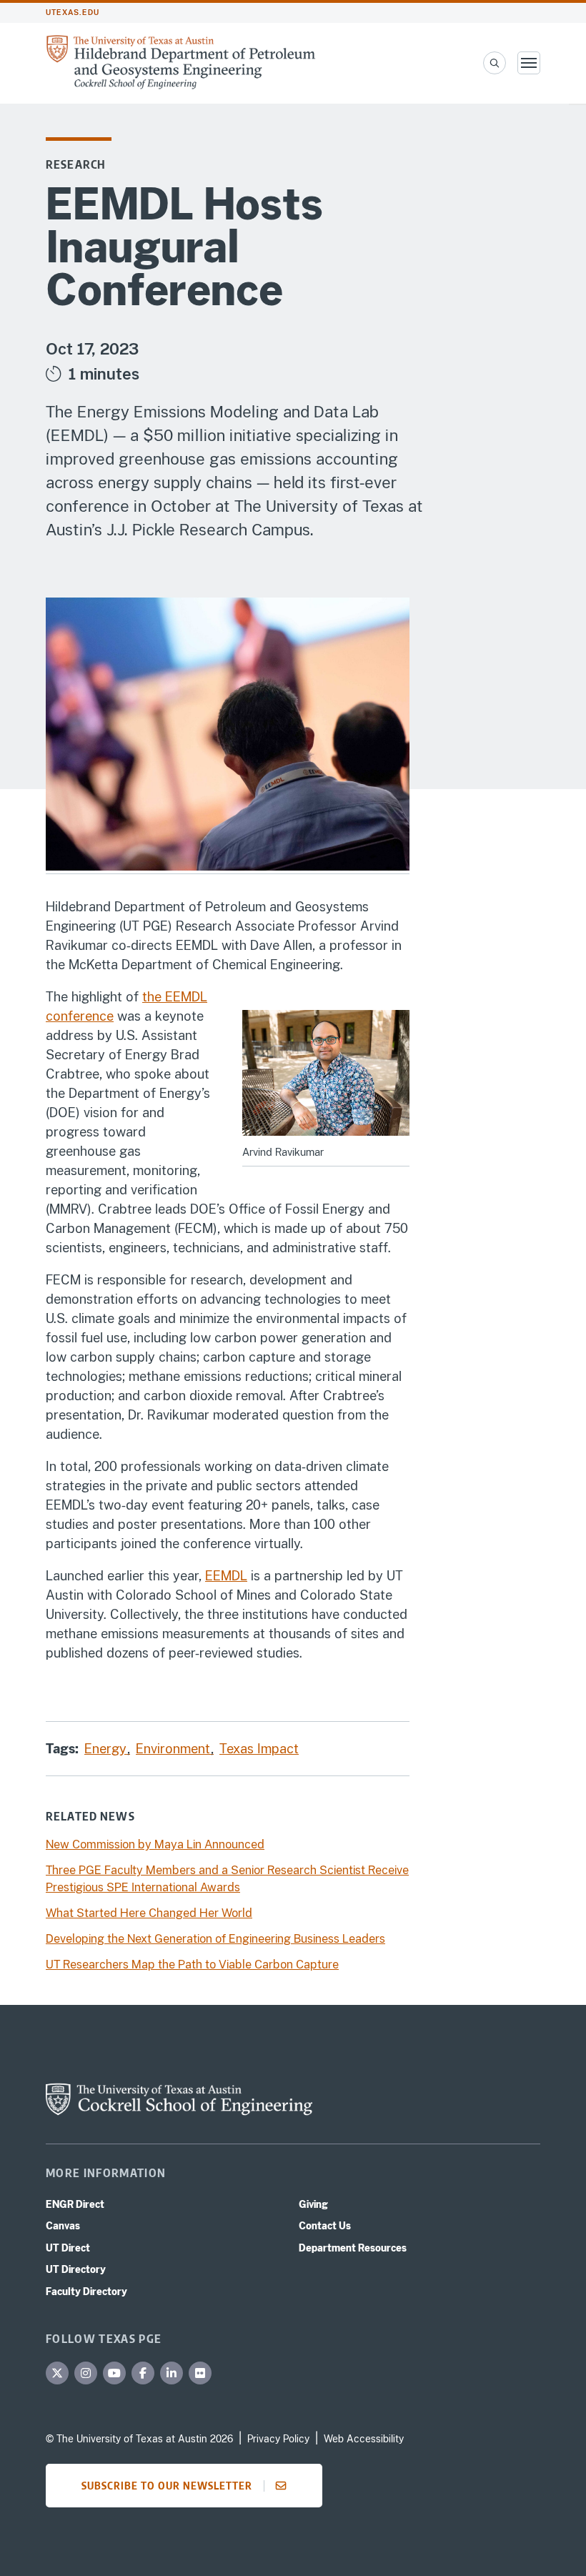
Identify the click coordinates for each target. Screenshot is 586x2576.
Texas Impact (259, 1749)
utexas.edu (73, 13)
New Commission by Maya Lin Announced (155, 1844)
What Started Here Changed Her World (149, 1913)
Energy (107, 1749)
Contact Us (325, 2226)
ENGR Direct (75, 2204)
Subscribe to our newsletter (167, 2485)
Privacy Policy (278, 2439)
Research (76, 164)
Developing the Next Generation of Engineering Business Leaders (215, 1939)
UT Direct (68, 2248)
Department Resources (353, 2248)
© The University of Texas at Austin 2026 (139, 2439)
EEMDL (226, 1576)
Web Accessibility (364, 2439)
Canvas (63, 2226)
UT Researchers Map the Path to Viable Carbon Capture (192, 1965)
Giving (313, 2204)
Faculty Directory (86, 2292)
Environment (175, 1749)
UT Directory (76, 2269)
